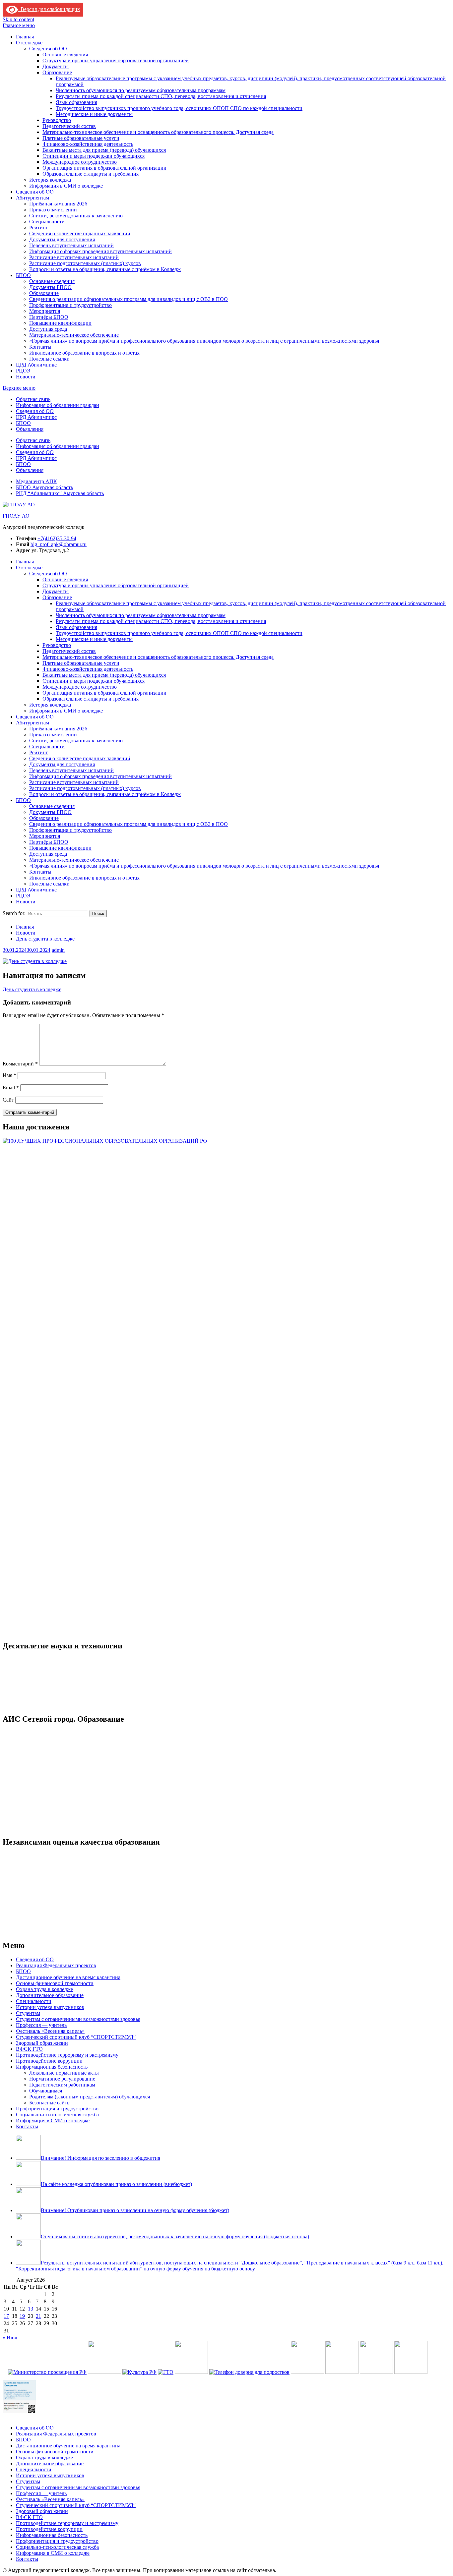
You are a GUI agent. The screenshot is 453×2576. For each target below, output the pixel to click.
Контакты (40, 347)
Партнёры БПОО (49, 317)
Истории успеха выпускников (50, 2007)
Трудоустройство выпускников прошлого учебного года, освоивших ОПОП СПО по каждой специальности (179, 108)
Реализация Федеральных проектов (56, 1965)
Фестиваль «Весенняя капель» (50, 2031)
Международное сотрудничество (80, 162)
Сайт (8, 1100)
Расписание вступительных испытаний (74, 257)
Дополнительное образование (50, 1995)
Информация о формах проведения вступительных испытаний (100, 251)
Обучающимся (46, 2091)
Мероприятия (45, 311)
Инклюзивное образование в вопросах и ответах (84, 353)
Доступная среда (48, 329)
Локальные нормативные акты (64, 2073)
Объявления (30, 429)
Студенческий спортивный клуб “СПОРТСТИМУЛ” (76, 2037)
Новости (26, 377)
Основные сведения (65, 55)
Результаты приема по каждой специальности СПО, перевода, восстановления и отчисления (161, 96)
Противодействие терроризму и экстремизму (67, 2055)
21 (38, 2316)
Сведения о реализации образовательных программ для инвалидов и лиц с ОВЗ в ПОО (129, 299)
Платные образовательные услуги (81, 138)
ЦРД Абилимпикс (36, 365)
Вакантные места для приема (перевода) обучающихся (104, 150)
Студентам (28, 2013)
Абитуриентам (32, 198)
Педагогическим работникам (62, 2085)
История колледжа (50, 180)
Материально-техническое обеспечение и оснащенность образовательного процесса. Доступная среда (158, 132)
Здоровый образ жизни (42, 2043)
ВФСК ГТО (29, 2049)
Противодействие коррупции (49, 2061)
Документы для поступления (62, 239)
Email (11, 1088)
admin (58, 950)
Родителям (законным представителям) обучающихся (90, 2097)
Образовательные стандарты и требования (91, 174)
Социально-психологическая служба (57, 2115)
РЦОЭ (23, 371)
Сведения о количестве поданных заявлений (80, 233)
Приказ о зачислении (53, 210)
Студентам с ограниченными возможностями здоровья (78, 2019)
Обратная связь (33, 399)
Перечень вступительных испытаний (71, 245)
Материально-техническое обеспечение (74, 335)
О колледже (29, 43)
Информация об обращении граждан (58, 405)
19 (22, 2316)
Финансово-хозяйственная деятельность (88, 144)
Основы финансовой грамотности (55, 1983)
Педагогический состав (69, 126)
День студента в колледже (32, 989)
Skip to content (18, 19)
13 (31, 2309)
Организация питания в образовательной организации (104, 168)
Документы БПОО (50, 287)
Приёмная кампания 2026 (58, 204)
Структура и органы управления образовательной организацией (116, 60)
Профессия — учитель (41, 2025)
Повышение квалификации (60, 323)
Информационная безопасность (52, 2067)
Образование (57, 72)
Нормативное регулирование (62, 2079)
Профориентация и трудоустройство (70, 305)
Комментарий (20, 1064)
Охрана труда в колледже (44, 1989)
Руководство (57, 120)
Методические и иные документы (94, 114)
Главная (25, 37)
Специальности (47, 222)
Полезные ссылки (49, 359)
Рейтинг (39, 228)
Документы (56, 66)
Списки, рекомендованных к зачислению (76, 216)
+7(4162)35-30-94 (57, 538)
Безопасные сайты (50, 2103)
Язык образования (76, 102)
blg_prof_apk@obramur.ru (59, 544)
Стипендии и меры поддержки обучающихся (94, 156)
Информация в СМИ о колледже (66, 186)
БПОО (23, 275)
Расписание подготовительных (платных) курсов (85, 263)
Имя (9, 1075)
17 (6, 2316)
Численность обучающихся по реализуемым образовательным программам (141, 90)
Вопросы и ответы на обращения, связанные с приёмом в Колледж (105, 269)
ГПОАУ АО (16, 516)
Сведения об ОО (48, 49)
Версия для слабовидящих (49, 9)
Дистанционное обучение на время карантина (68, 1977)
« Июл (10, 2338)
